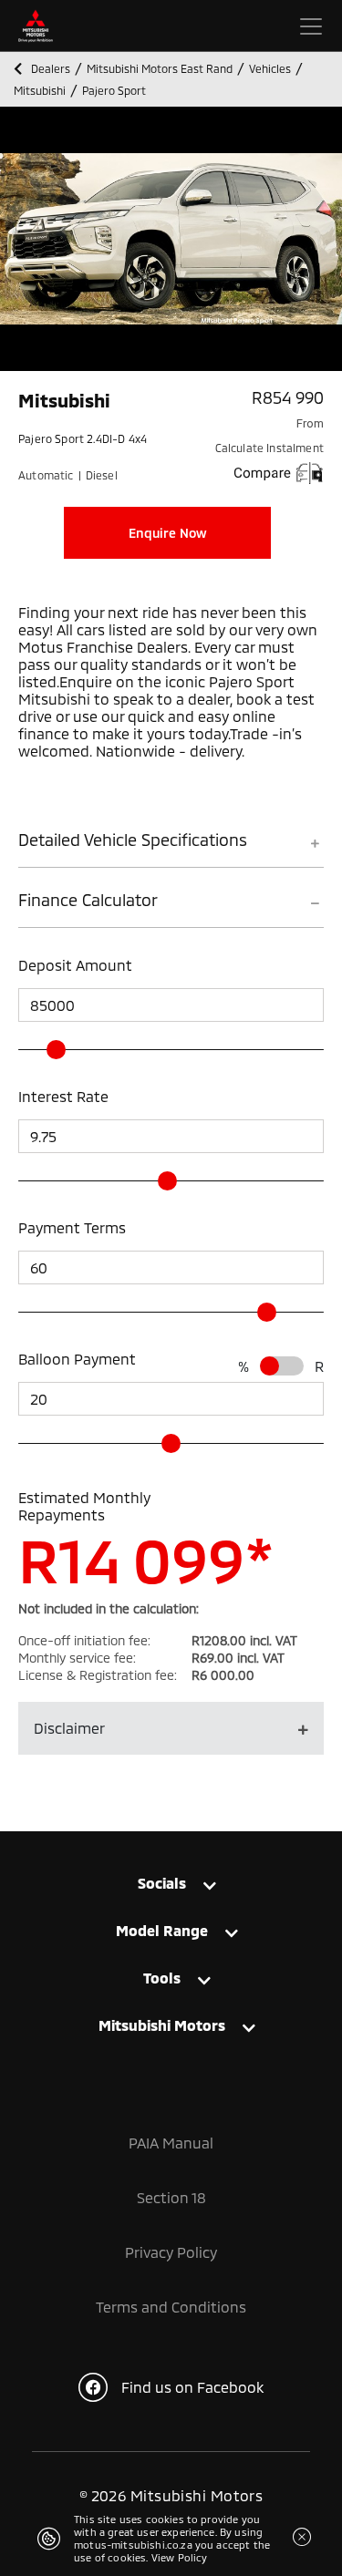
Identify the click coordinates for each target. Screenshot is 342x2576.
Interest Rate (63, 1096)
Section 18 (171, 2197)
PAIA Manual (171, 2143)
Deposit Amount (75, 965)
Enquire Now (168, 533)
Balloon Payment (77, 1359)
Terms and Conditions (171, 2307)
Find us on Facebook (192, 2387)
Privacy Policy (171, 2252)
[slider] (56, 1050)
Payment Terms (72, 1227)
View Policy (180, 2557)
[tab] (171, 848)
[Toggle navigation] (311, 26)
